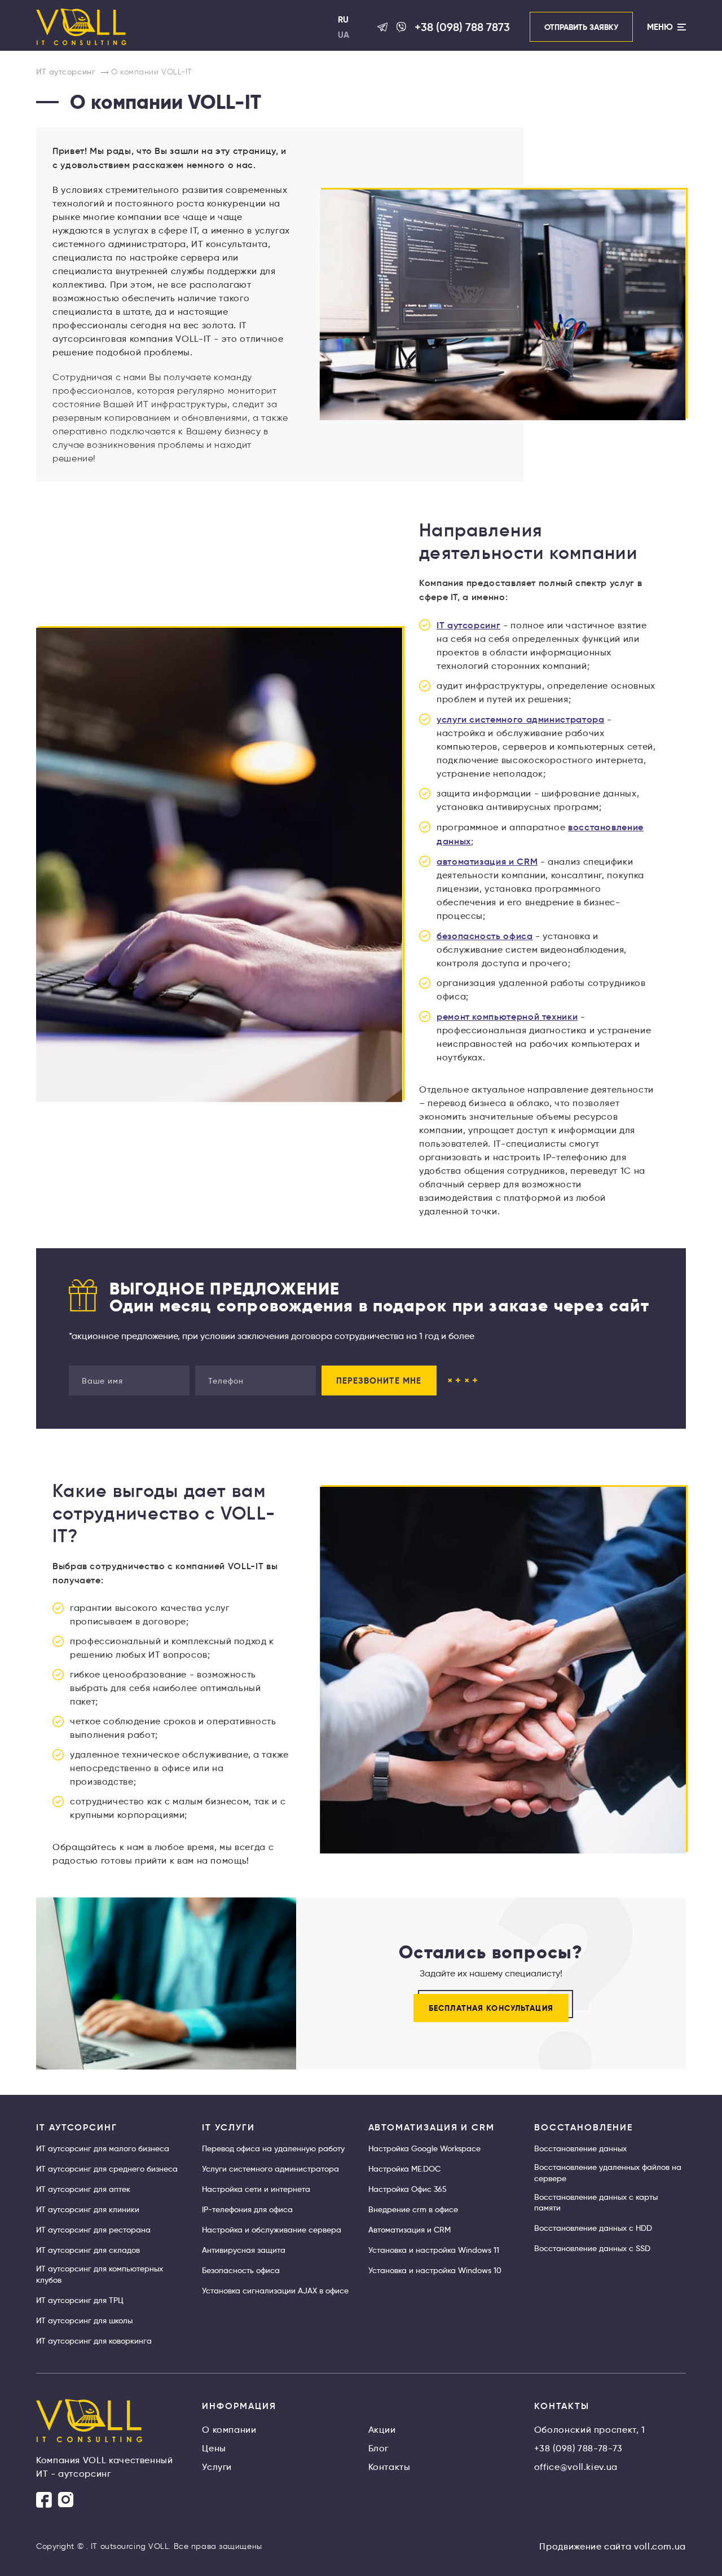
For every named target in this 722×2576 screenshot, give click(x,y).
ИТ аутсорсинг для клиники (88, 2209)
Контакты (389, 2467)
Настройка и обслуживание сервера (272, 2230)
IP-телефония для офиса (247, 2209)
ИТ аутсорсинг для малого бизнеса (103, 2148)
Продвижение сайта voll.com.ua (613, 2546)
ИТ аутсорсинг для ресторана (93, 2230)
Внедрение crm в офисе (413, 2209)
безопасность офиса (485, 936)
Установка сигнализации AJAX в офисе (275, 2291)
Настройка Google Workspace (424, 2148)
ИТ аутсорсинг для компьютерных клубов (100, 2274)
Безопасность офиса (241, 2270)
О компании (229, 2430)
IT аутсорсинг (468, 625)
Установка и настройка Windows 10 (435, 2270)
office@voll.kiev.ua (576, 2467)
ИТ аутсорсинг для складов (88, 2250)
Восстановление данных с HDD (593, 2228)
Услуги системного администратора (270, 2169)
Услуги (217, 2467)
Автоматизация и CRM (410, 2230)
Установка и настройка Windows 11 (434, 2250)
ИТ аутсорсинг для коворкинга (94, 2341)
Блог (379, 2448)
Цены (214, 2448)
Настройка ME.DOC (404, 2169)
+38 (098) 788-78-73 (578, 2448)
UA (344, 35)
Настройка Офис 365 (408, 2189)
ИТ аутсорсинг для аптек (83, 2189)
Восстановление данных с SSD (592, 2248)
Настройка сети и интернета (256, 2189)
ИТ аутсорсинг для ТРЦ (80, 2300)
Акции (382, 2430)
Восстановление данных (580, 2148)
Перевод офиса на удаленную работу (273, 2148)
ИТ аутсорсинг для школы (84, 2320)
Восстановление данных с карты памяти (596, 2203)
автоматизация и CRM (487, 861)
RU (343, 19)
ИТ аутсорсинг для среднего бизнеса (107, 2169)
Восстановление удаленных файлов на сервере (608, 2173)
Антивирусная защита (244, 2250)
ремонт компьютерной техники (507, 1016)
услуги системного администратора (520, 719)
